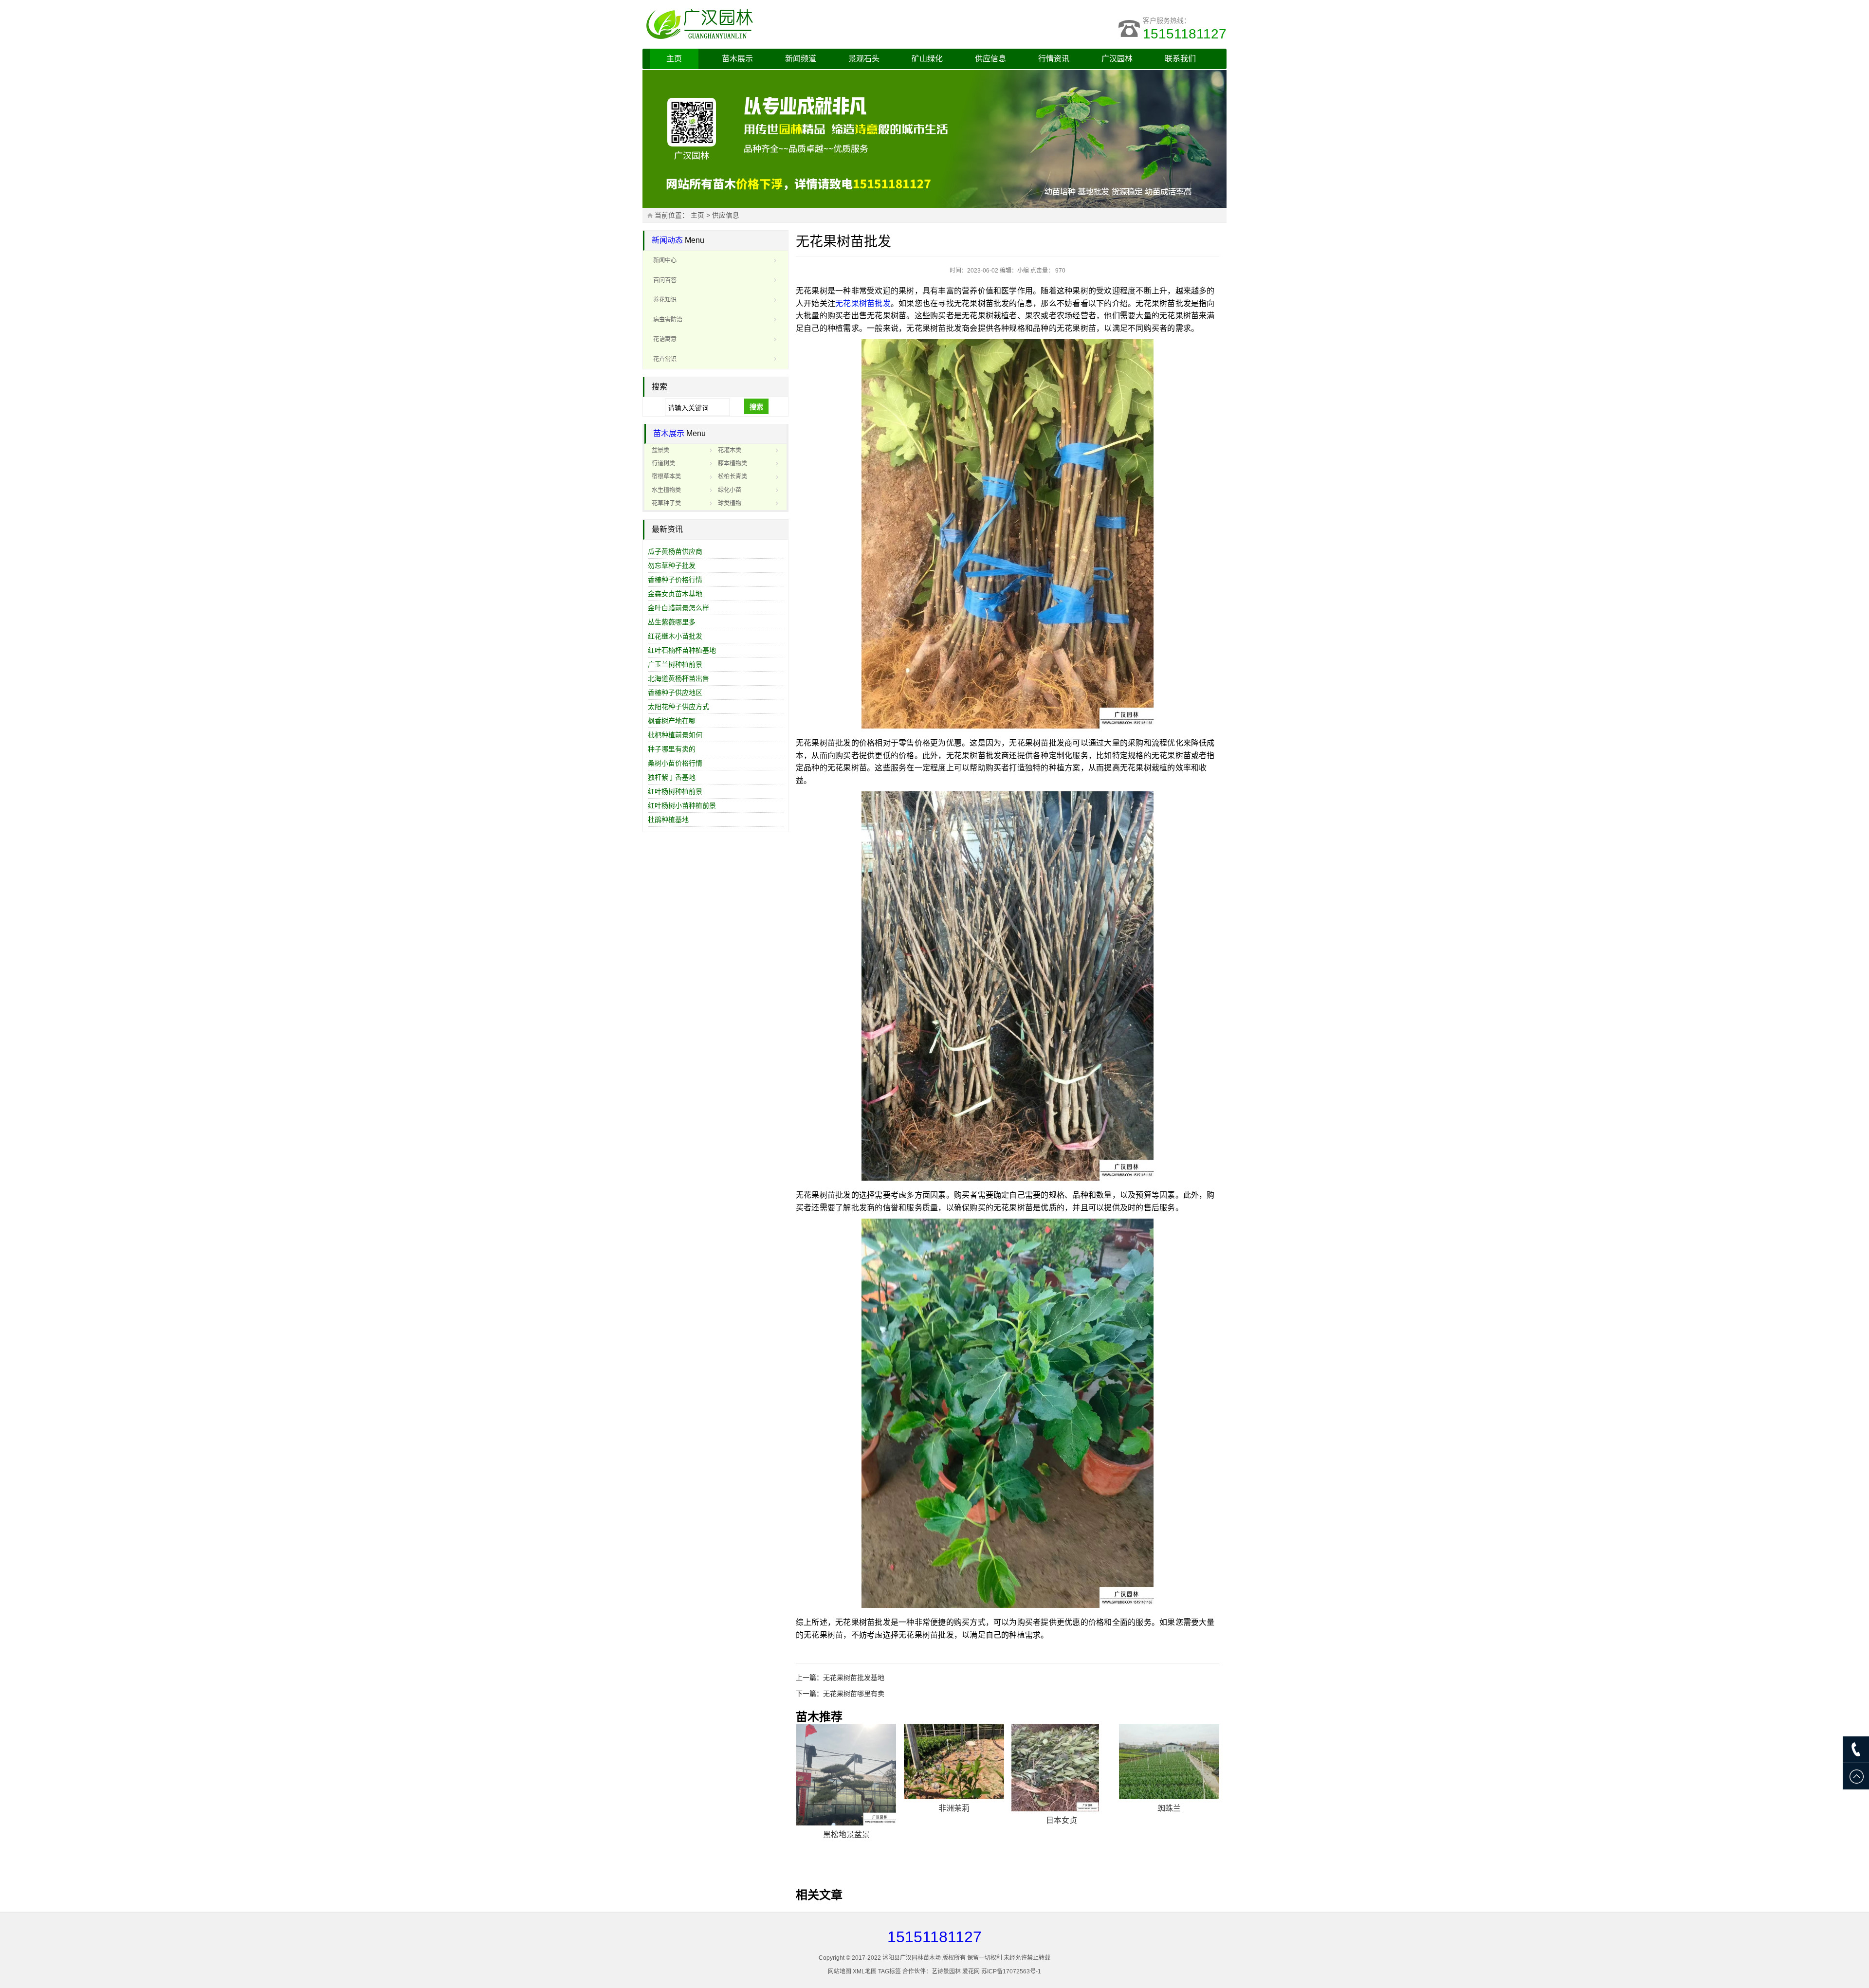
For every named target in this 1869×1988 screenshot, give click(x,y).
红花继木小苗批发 (675, 636)
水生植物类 (666, 490)
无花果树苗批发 (863, 303)
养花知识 (665, 300)
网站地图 (840, 1971)
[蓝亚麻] (1062, 1761)
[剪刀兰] (1169, 1761)
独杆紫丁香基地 (672, 777)
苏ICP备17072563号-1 (1011, 1971)
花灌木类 (730, 450)
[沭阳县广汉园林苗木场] (764, 24)
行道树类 (663, 463)
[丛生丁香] (954, 1768)
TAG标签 (889, 1971)
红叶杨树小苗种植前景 (682, 805)
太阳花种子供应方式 (678, 707)
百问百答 (665, 280)
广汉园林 (1117, 59)
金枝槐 (846, 1820)
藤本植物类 (733, 463)
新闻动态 (667, 240)
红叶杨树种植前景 (675, 791)
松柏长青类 (733, 476)
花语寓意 (665, 339)
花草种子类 (666, 503)
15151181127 (1185, 34)
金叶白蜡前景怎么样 (678, 608)
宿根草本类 (666, 476)
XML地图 (865, 1971)
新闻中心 (665, 260)
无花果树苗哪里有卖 (854, 1694)
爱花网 (971, 1971)
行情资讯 (1054, 59)
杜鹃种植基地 (668, 820)
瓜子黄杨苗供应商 (675, 551)
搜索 (756, 407)
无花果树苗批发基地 (854, 1678)
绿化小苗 (730, 490)
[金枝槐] (846, 1768)
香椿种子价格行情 (675, 580)
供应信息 (990, 59)
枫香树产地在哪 (672, 721)
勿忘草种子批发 (672, 565)
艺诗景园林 (946, 1971)
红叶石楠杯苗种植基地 (682, 650)
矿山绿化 (927, 59)
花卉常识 (665, 359)
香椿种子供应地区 (675, 693)
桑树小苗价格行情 (675, 763)
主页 (674, 59)
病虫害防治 (668, 320)
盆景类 (660, 450)
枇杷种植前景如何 (675, 735)
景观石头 (864, 59)
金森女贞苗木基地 (675, 594)
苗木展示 (737, 59)
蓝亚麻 (1062, 1808)
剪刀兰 (1169, 1808)
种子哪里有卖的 (672, 749)
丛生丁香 (954, 1820)
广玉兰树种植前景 (675, 664)
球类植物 (730, 503)
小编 (1023, 271)
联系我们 (1180, 59)
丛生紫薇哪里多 (672, 622)
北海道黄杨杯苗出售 (678, 678)
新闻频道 (801, 59)
